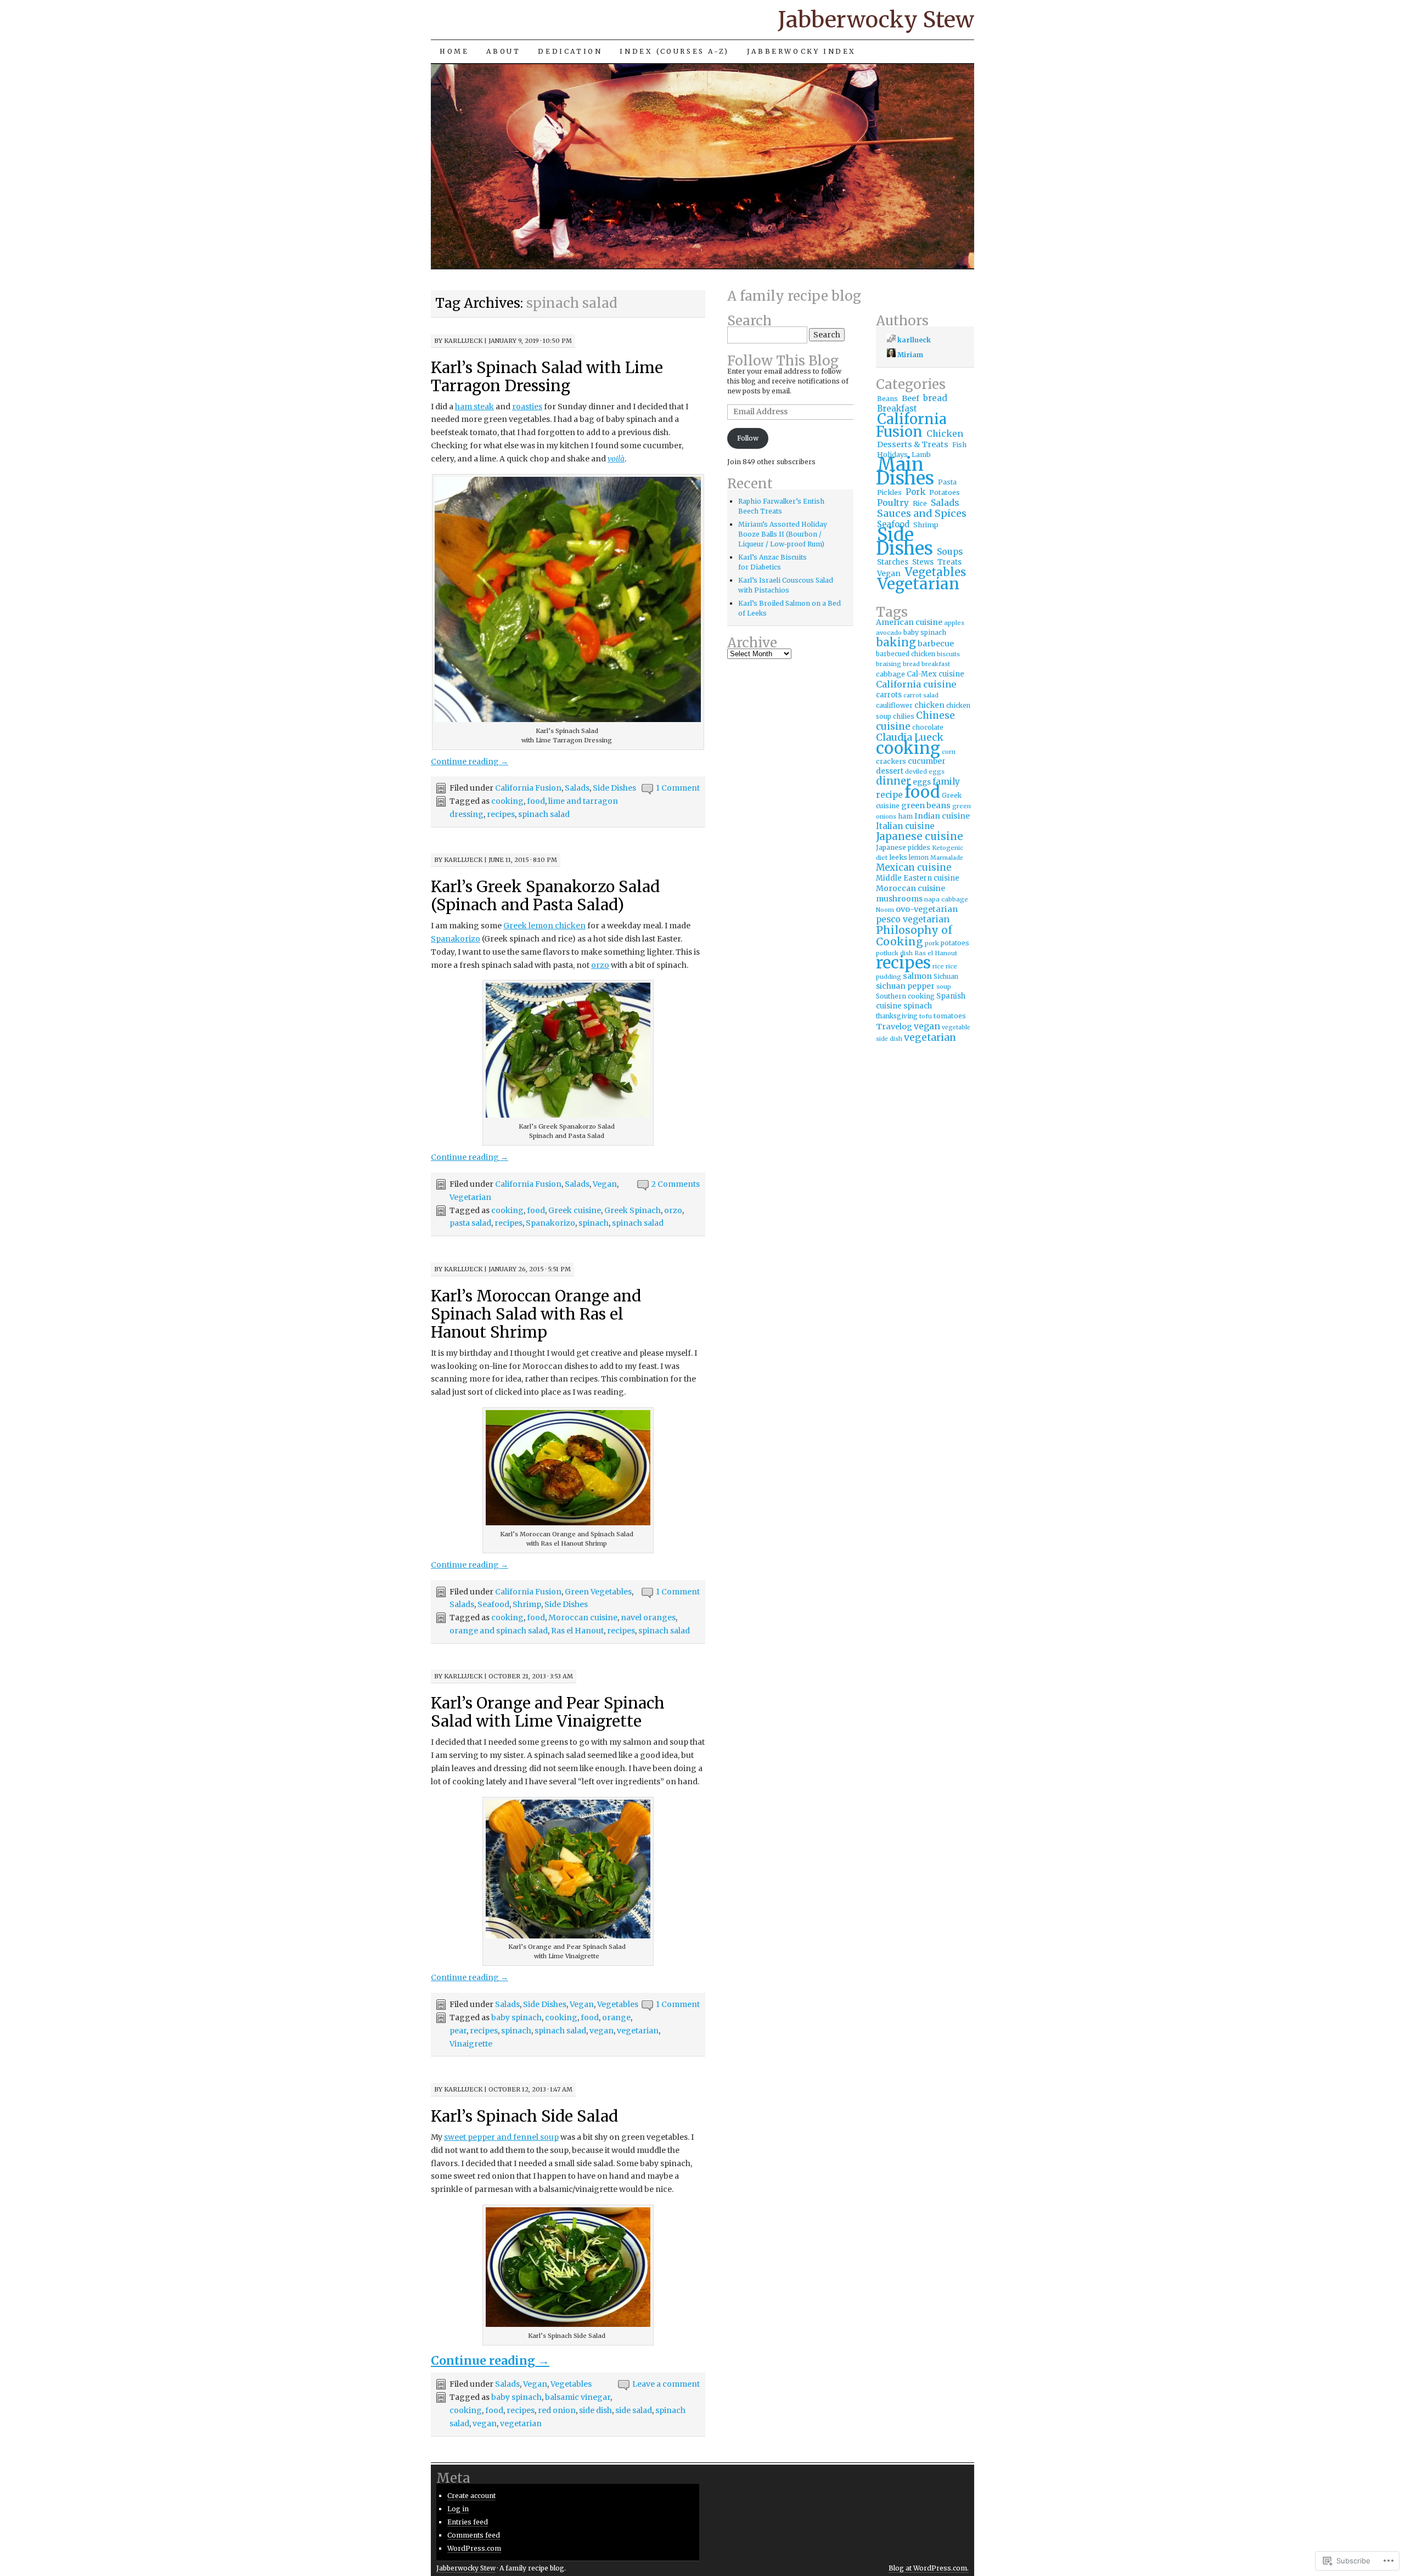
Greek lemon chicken (544, 926)
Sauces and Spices (922, 513)
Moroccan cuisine (583, 1617)
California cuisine (916, 684)
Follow (748, 438)
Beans (887, 399)
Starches (893, 562)
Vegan (605, 1184)
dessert (890, 771)
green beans (926, 805)
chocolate (928, 727)
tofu (926, 1016)
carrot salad (921, 695)
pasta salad (470, 1223)
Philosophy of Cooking (914, 936)
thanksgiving (897, 1016)
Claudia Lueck (910, 737)
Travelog (894, 1027)
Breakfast (897, 408)
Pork (915, 492)
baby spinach (516, 2017)
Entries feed (468, 2522)
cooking (507, 801)
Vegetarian (470, 1197)
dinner (893, 781)
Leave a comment (666, 2384)
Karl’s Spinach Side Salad (524, 2116)
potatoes (955, 943)
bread (935, 398)
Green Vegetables (598, 1592)
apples (954, 623)
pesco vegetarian (913, 919)
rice (938, 966)
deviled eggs (925, 771)
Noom (885, 910)
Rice (920, 503)
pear (458, 2031)
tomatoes (950, 1016)
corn (949, 752)
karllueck (463, 341)
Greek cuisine (575, 1210)
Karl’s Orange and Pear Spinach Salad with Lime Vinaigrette (548, 1712)
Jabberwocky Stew (876, 20)
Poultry (893, 503)
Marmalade (947, 858)
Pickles (889, 492)
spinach (594, 1223)
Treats (949, 562)
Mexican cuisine (914, 868)
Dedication (570, 51)
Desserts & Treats (913, 444)
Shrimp (527, 1604)
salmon (917, 976)
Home (454, 51)
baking (896, 642)
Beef (911, 398)
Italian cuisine (905, 826)
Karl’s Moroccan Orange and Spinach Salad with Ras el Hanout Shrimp (536, 1314)
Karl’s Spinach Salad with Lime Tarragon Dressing (547, 377)
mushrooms (899, 899)
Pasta (947, 482)
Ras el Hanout (577, 1631)
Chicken (945, 433)
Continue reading (470, 762)
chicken (929, 705)
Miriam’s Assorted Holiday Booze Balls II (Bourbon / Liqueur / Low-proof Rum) (783, 534)
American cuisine (909, 622)
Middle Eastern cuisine (918, 878)
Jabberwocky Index (802, 51)
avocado (889, 633)
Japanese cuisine (920, 836)
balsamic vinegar (578, 2397)
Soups (950, 552)
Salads (577, 788)
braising (889, 664)
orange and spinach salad (499, 1631)
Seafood (493, 1604)
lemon (919, 858)
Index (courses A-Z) (674, 51)
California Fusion (528, 788)
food (536, 801)
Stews (923, 562)
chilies (904, 716)
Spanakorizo (456, 939)
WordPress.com (474, 2548)
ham (905, 816)
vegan (602, 2031)
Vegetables (618, 2004)
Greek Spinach (633, 1210)
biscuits (948, 654)
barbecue (936, 644)
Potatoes (945, 492)
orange (616, 2017)
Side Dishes (614, 788)
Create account (471, 2496)
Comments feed (474, 2535)
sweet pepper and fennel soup (501, 2137)
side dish (595, 2410)
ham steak (474, 407)
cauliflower (894, 705)
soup (944, 987)
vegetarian (638, 2031)
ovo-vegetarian (927, 909)
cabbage (890, 674)
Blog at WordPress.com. (929, 2568)
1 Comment (678, 788)
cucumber (927, 761)
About (503, 51)
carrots (889, 695)
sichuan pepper (905, 986)
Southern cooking (905, 996)
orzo (600, 965)
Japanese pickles (903, 847)
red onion (557, 2410)
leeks (898, 857)
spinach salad (544, 814)
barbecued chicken (906, 654)
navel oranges (648, 1617)
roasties (527, 407)
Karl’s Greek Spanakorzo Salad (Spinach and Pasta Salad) (545, 896)
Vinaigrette (471, 2044)
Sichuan (946, 977)
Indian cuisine (942, 816)
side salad (634, 2410)
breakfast (936, 664)
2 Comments (676, 1184)
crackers (891, 761)
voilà (616, 459)
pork (932, 943)
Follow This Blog (783, 361)
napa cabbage (946, 899)
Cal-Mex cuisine (935, 674)
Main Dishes (905, 471)
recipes (501, 814)
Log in (458, 2509)
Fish (959, 445)
